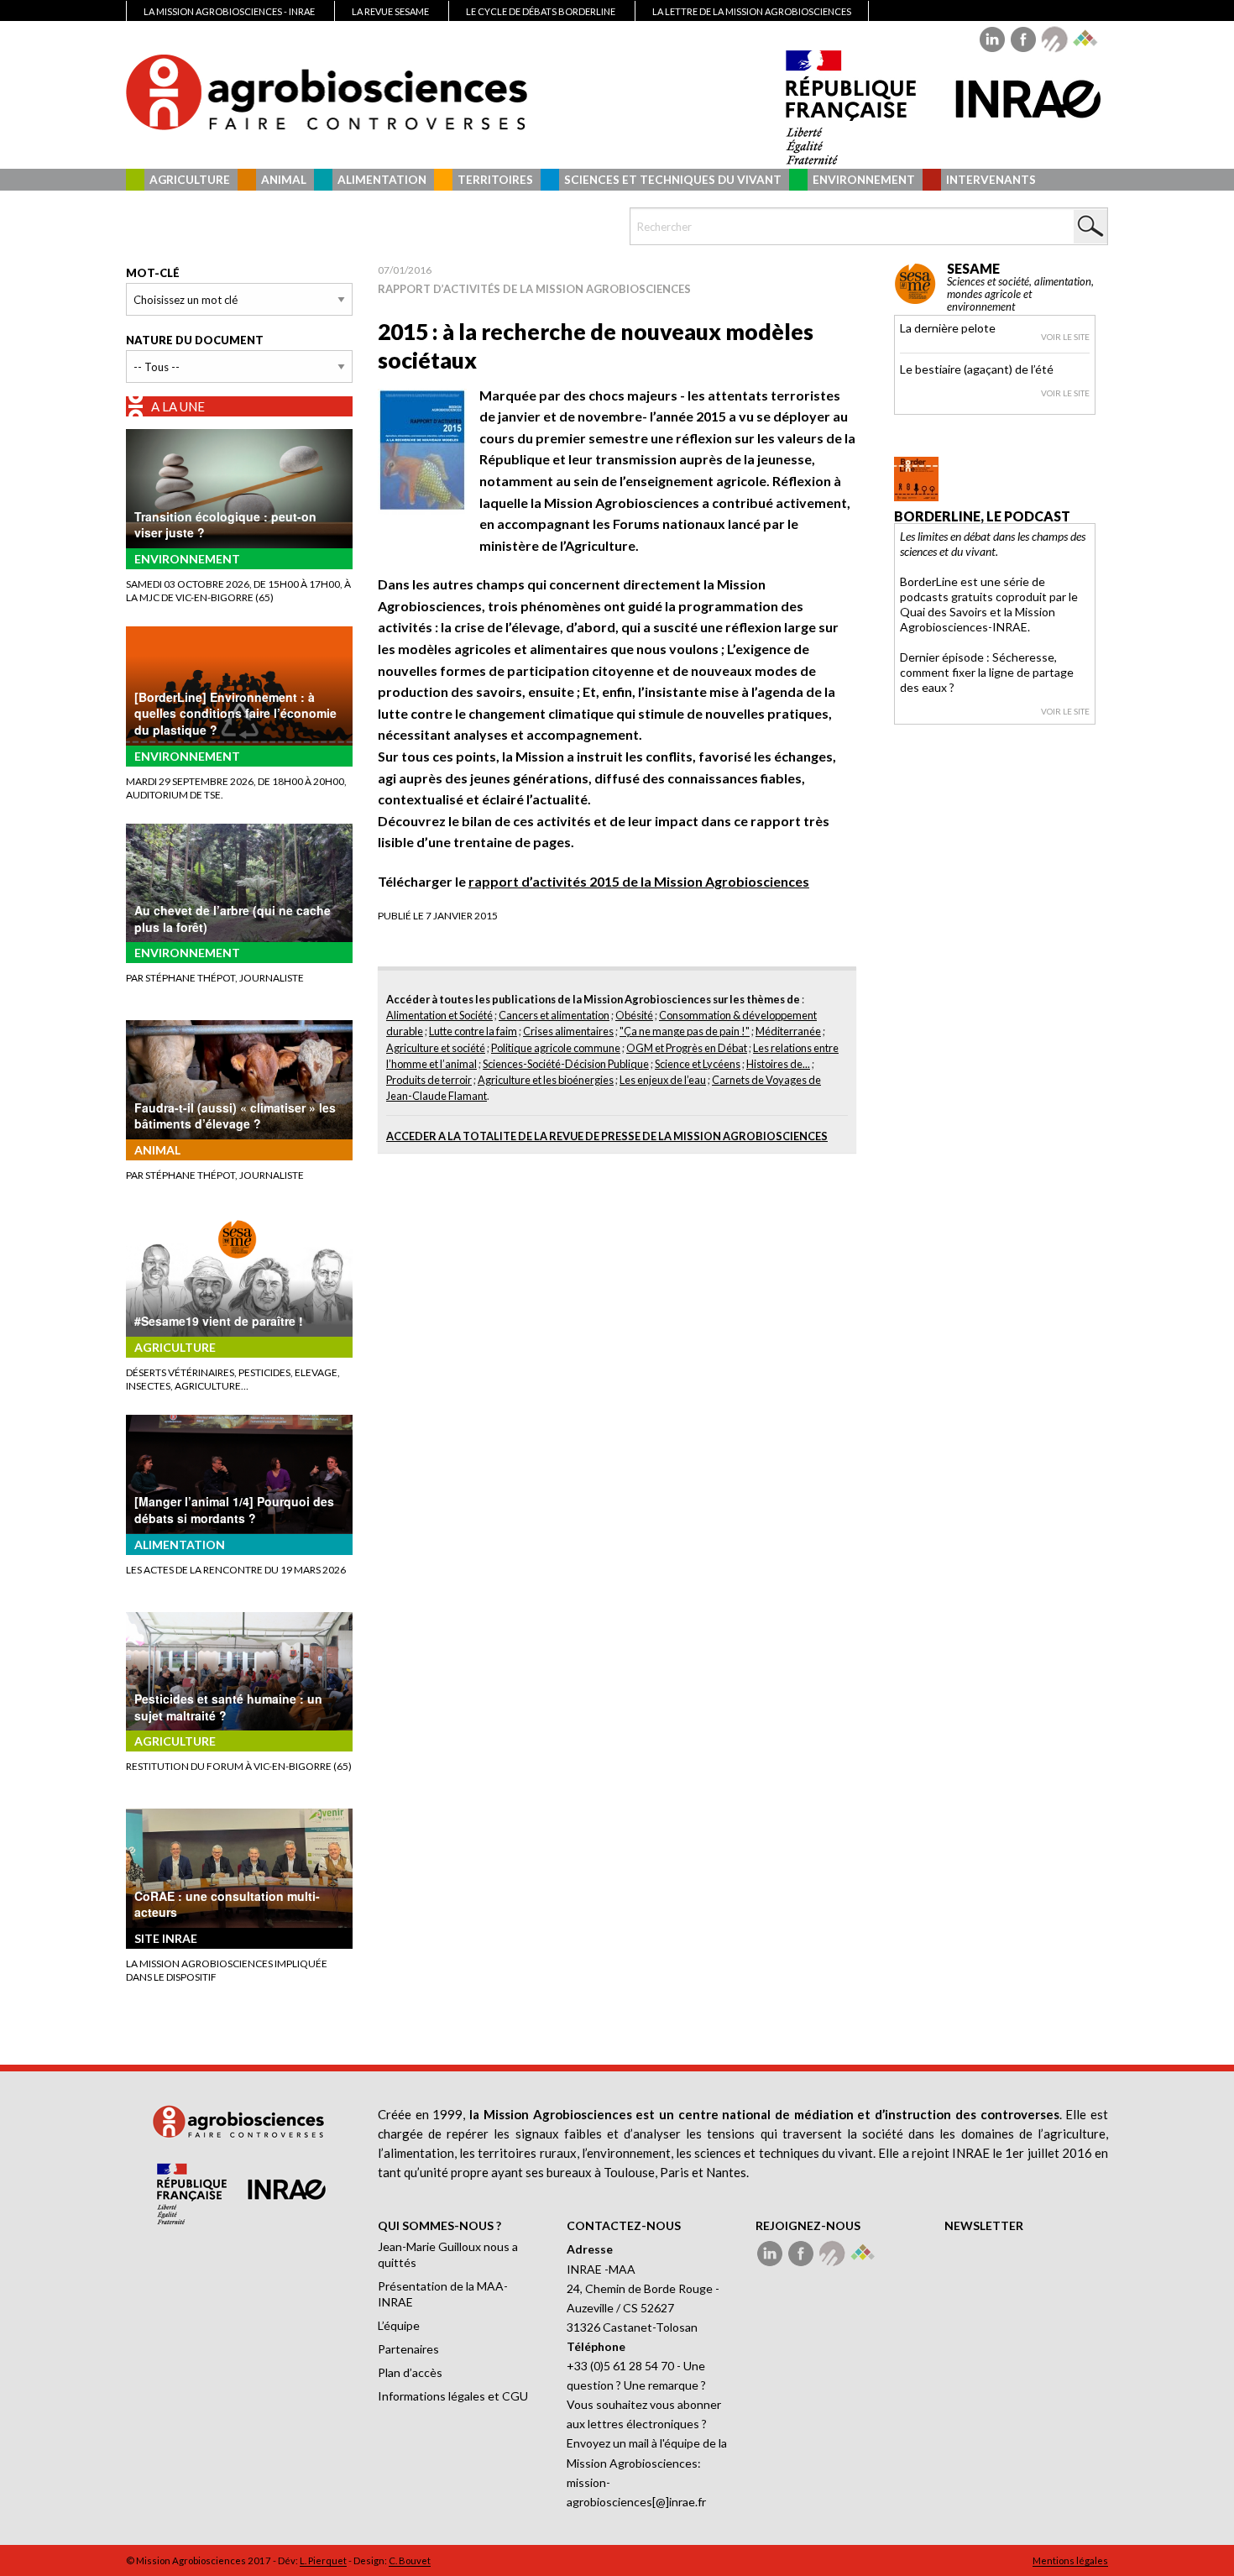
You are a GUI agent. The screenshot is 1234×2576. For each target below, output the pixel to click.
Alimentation (382, 180)
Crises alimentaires (568, 1031)
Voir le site (1065, 337)
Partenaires (408, 2349)
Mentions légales (1070, 2560)
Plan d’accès (410, 2372)
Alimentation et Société (439, 1015)
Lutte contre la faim (473, 1031)
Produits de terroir (429, 1080)
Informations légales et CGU (453, 2396)
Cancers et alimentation (554, 1015)
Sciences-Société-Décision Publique (566, 1064)
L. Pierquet (323, 2560)
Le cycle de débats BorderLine (541, 11)
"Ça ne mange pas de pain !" (685, 1031)
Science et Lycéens (698, 1064)
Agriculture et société (436, 1048)
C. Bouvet (410, 2560)
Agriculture (190, 180)
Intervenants (991, 180)
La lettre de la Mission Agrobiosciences (752, 11)
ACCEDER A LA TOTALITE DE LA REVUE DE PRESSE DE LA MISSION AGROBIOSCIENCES (607, 1136)
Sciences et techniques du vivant (673, 180)
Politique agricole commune (556, 1048)
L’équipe (399, 2325)
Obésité (634, 1015)
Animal (284, 180)
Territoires (495, 180)
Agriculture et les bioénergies (546, 1080)
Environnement (864, 180)
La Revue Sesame (390, 11)
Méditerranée (788, 1031)
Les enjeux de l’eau (663, 1080)
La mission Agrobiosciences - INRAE (229, 11)
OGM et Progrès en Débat (687, 1048)
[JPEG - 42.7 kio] (422, 450)
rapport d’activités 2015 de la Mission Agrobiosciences (639, 881)
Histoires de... (778, 1064)
